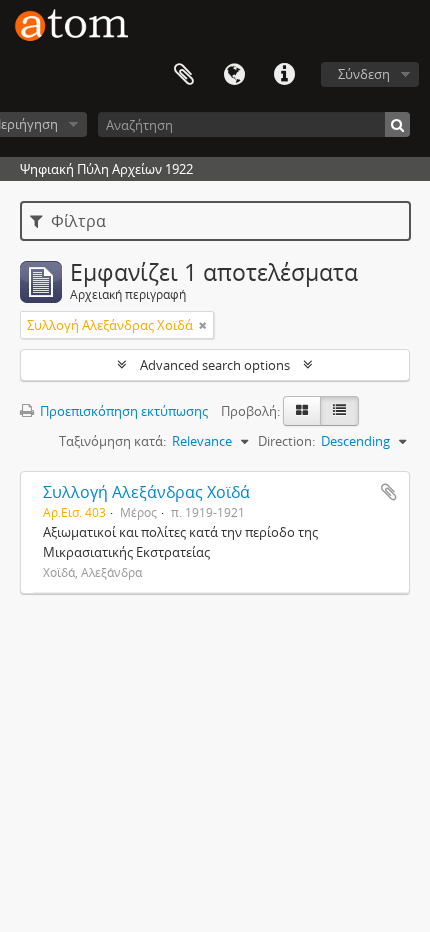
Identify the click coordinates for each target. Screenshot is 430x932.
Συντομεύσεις (284, 75)
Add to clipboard (389, 492)
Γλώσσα (234, 75)
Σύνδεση (364, 74)
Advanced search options (215, 365)
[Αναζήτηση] (397, 124)
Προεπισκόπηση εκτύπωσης (122, 411)
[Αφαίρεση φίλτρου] (203, 325)
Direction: (286, 441)
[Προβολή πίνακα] (339, 411)
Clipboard (184, 75)
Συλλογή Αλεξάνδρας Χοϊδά (146, 492)
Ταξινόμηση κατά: (112, 441)
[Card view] (302, 411)
